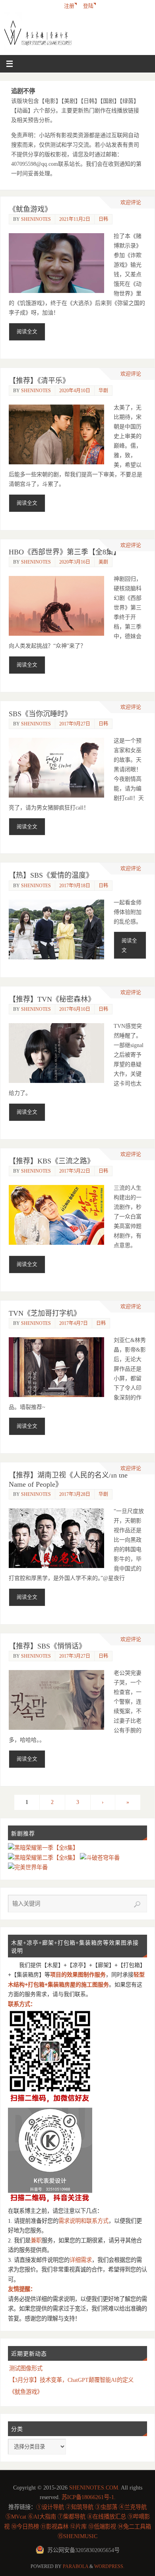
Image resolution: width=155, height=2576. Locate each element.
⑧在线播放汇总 (107, 2517)
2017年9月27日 (75, 724)
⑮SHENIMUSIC (77, 2536)
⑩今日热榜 (25, 2527)
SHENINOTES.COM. (94, 2488)
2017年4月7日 (74, 1323)
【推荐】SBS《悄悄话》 (47, 1646)
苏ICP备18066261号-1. (89, 2497)
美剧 (103, 562)
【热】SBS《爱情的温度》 (51, 875)
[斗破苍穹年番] (100, 1858)
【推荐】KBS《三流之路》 (51, 1161)
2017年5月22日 (75, 1171)
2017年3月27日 (75, 1656)
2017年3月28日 (75, 1494)
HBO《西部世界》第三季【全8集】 (65, 552)
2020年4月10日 (75, 391)
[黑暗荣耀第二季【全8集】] (44, 1858)
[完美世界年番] (28, 1867)
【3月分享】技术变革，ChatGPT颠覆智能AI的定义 (71, 2380)
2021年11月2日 (75, 219)
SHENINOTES (36, 219)
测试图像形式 (26, 2368)
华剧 (103, 391)
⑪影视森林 (54, 2527)
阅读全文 (27, 332)
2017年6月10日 (75, 1009)
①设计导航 (50, 2507)
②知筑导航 (79, 2507)
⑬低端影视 (102, 2527)
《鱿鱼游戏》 (30, 209)
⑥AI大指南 (42, 2517)
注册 (69, 6)
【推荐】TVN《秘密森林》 (52, 999)
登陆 (88, 6)
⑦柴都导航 (72, 2517)
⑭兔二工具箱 (134, 2527)
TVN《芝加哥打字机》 (45, 1313)
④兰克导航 (133, 2507)
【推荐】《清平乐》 (39, 381)
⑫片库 (78, 2527)
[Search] (137, 1904)
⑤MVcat (16, 2517)
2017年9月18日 (75, 886)
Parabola (76, 2566)
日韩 (103, 219)
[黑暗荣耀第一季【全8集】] (43, 1848)
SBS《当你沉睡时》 (40, 714)
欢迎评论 (131, 202)
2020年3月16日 (75, 562)
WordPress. (109, 2566)
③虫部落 (106, 2507)
